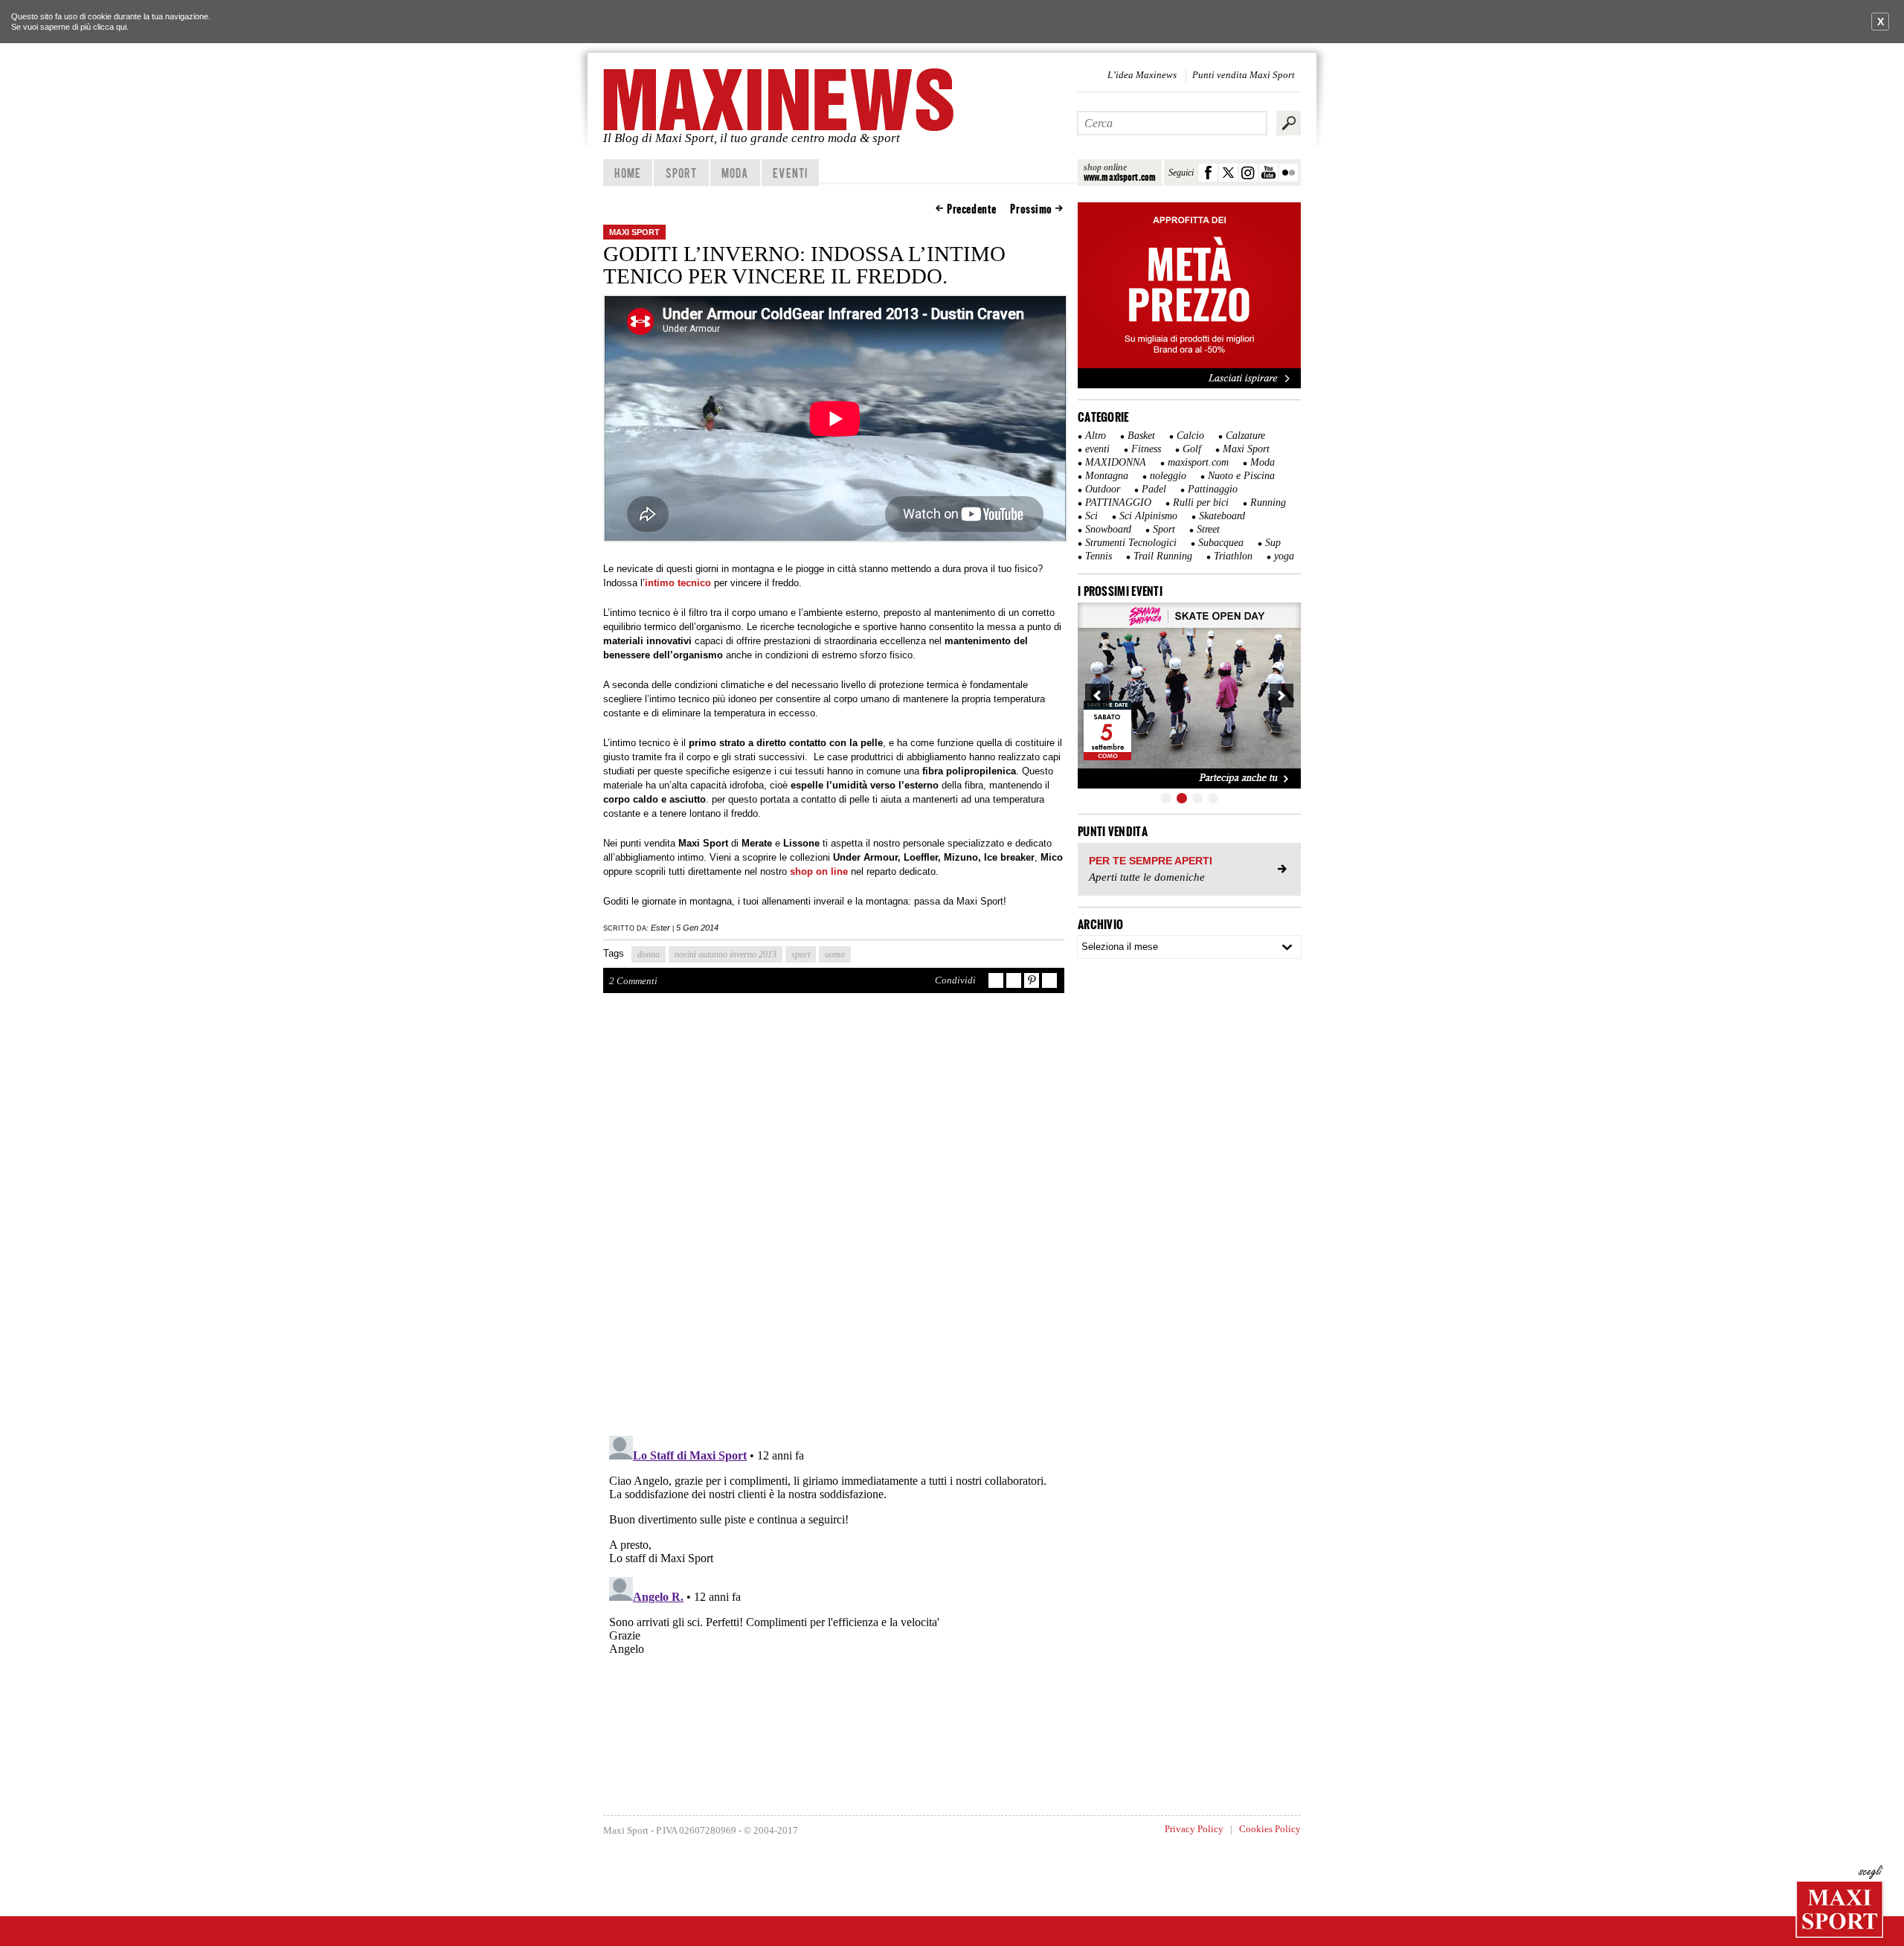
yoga (1284, 556)
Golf (1192, 449)
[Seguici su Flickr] (1289, 173)
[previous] (1097, 696)
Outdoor (1103, 489)
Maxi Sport (634, 232)
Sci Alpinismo (1148, 516)
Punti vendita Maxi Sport (1244, 75)
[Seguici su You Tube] (1268, 173)
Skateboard (1222, 516)
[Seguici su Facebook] (1208, 173)
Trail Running (1163, 556)
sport (801, 954)
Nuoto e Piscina (1241, 476)
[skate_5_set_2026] (1189, 696)
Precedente (972, 209)
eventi (1097, 449)
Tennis (1099, 556)
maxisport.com (1198, 462)
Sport (682, 173)
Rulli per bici (1201, 502)
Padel (1154, 489)
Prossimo (1031, 209)
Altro (1096, 436)
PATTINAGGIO (1118, 502)
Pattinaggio (1213, 489)
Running (1268, 502)
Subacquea (1221, 543)
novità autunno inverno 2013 (726, 954)
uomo (835, 954)
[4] (1213, 798)
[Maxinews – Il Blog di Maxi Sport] (781, 100)
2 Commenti (633, 981)
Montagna (1107, 476)
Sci (1091, 516)
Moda (735, 173)
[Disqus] (834, 1221)
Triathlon (1233, 556)
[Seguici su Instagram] (1248, 173)
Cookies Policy (1270, 1829)
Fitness (1146, 449)
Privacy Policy (1194, 1829)
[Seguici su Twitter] (1228, 173)
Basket (1141, 436)
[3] (1197, 798)
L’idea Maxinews (1142, 75)
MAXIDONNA (1116, 462)
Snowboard (1108, 529)
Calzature (1245, 436)
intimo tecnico (678, 583)
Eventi (790, 173)
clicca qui (110, 27)
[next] (1281, 696)
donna (649, 954)
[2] (1182, 798)
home (627, 173)
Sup (1273, 543)
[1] (1166, 798)
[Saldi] (1189, 385)
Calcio (1190, 436)
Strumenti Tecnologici (1131, 543)
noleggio (1168, 476)
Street (1208, 529)
